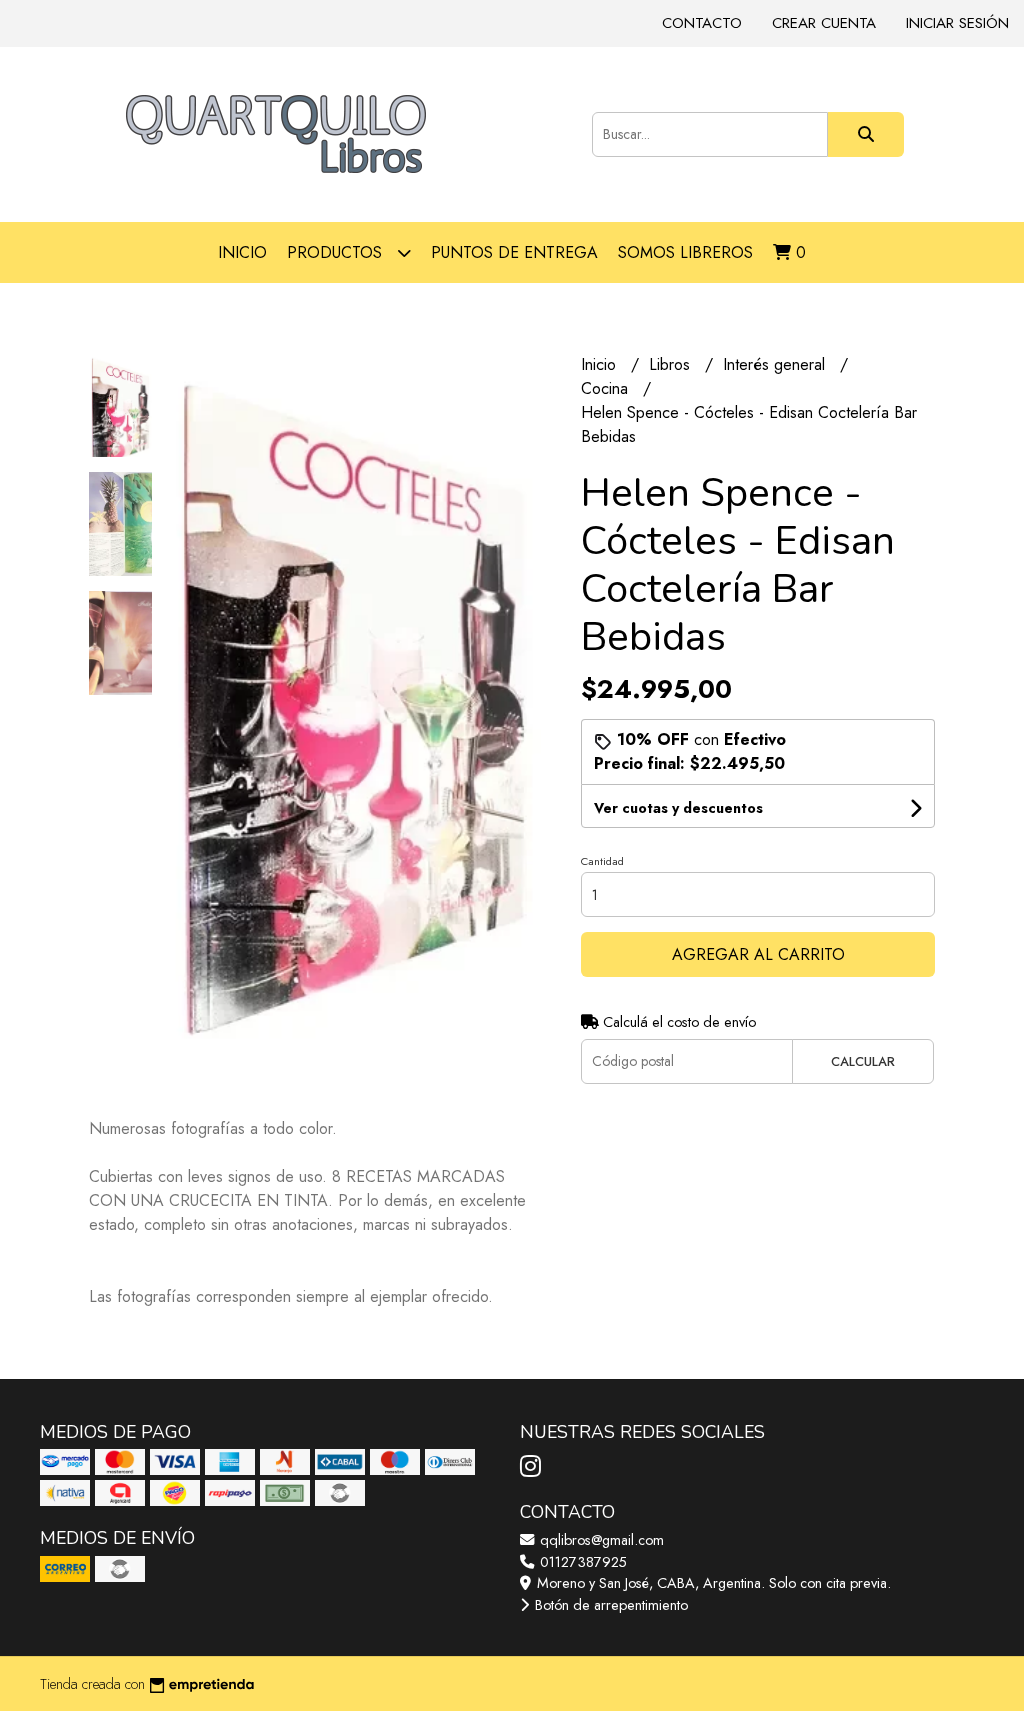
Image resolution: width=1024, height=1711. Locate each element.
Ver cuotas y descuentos (678, 808)
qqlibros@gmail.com (600, 1540)
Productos (337, 252)
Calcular (863, 1061)
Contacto (702, 23)
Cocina (607, 388)
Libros (672, 364)
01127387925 (581, 1562)
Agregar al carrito (758, 954)
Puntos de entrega (514, 252)
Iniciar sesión (957, 23)
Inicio (242, 252)
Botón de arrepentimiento (609, 1605)
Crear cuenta (824, 23)
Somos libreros (685, 252)
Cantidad (602, 861)
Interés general (776, 364)
